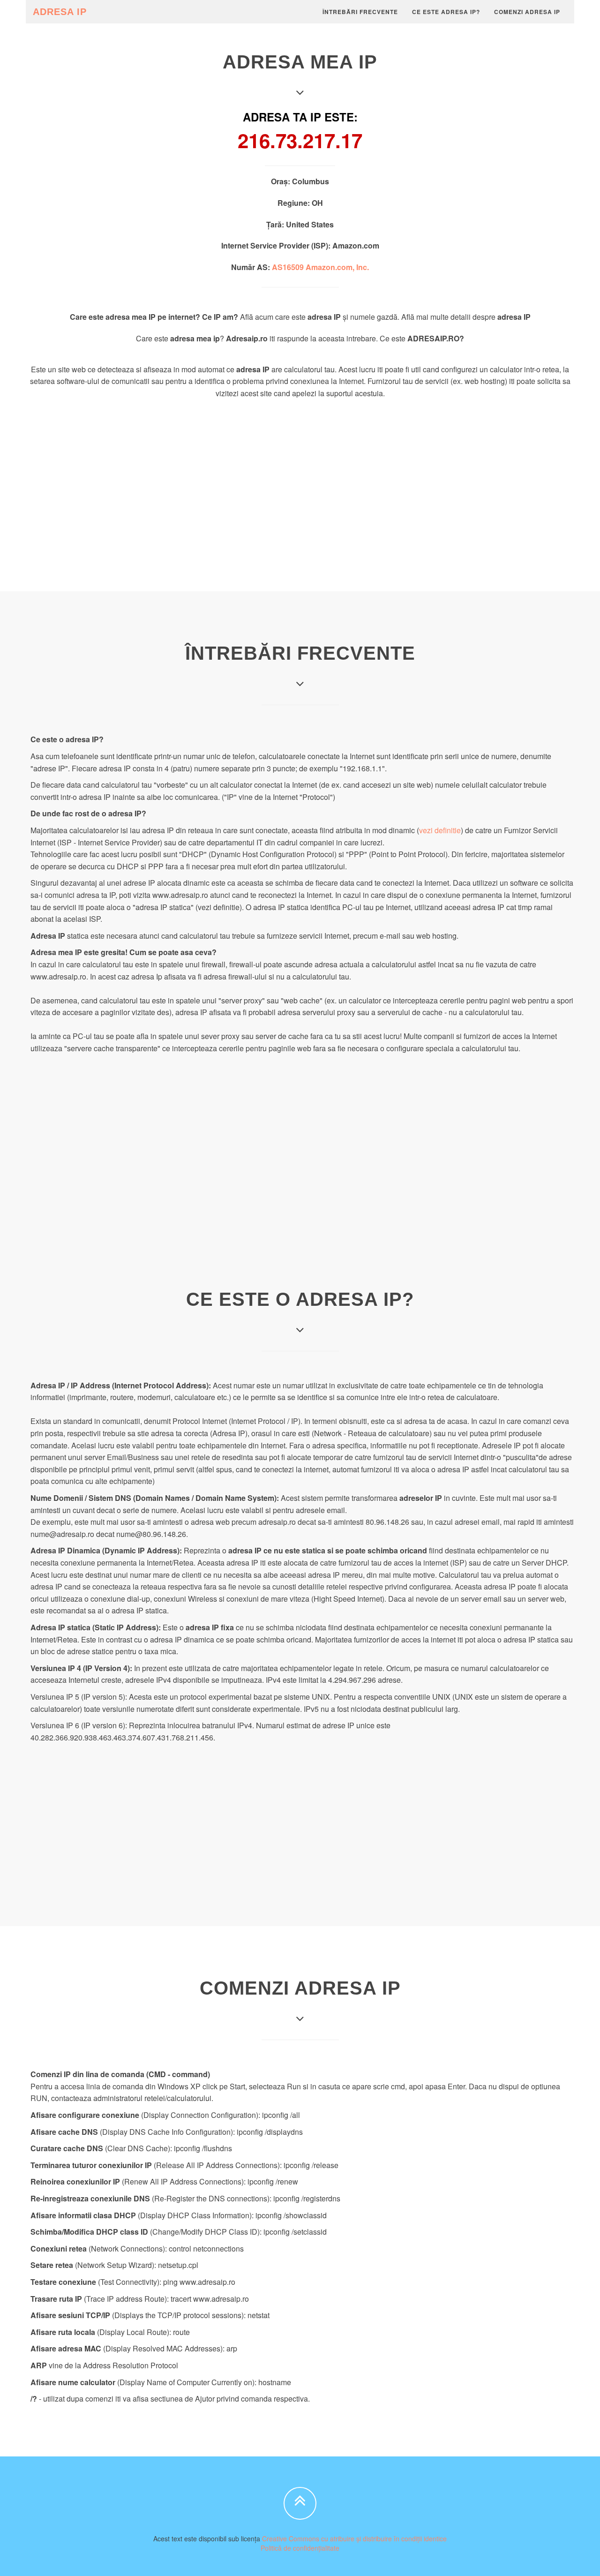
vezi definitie (440, 830)
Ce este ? (446, 12)
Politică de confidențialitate (300, 2548)
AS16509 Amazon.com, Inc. (320, 267)
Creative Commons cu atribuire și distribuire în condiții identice (354, 2538)
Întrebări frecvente (360, 12)
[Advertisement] (300, 474)
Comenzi (527, 12)
